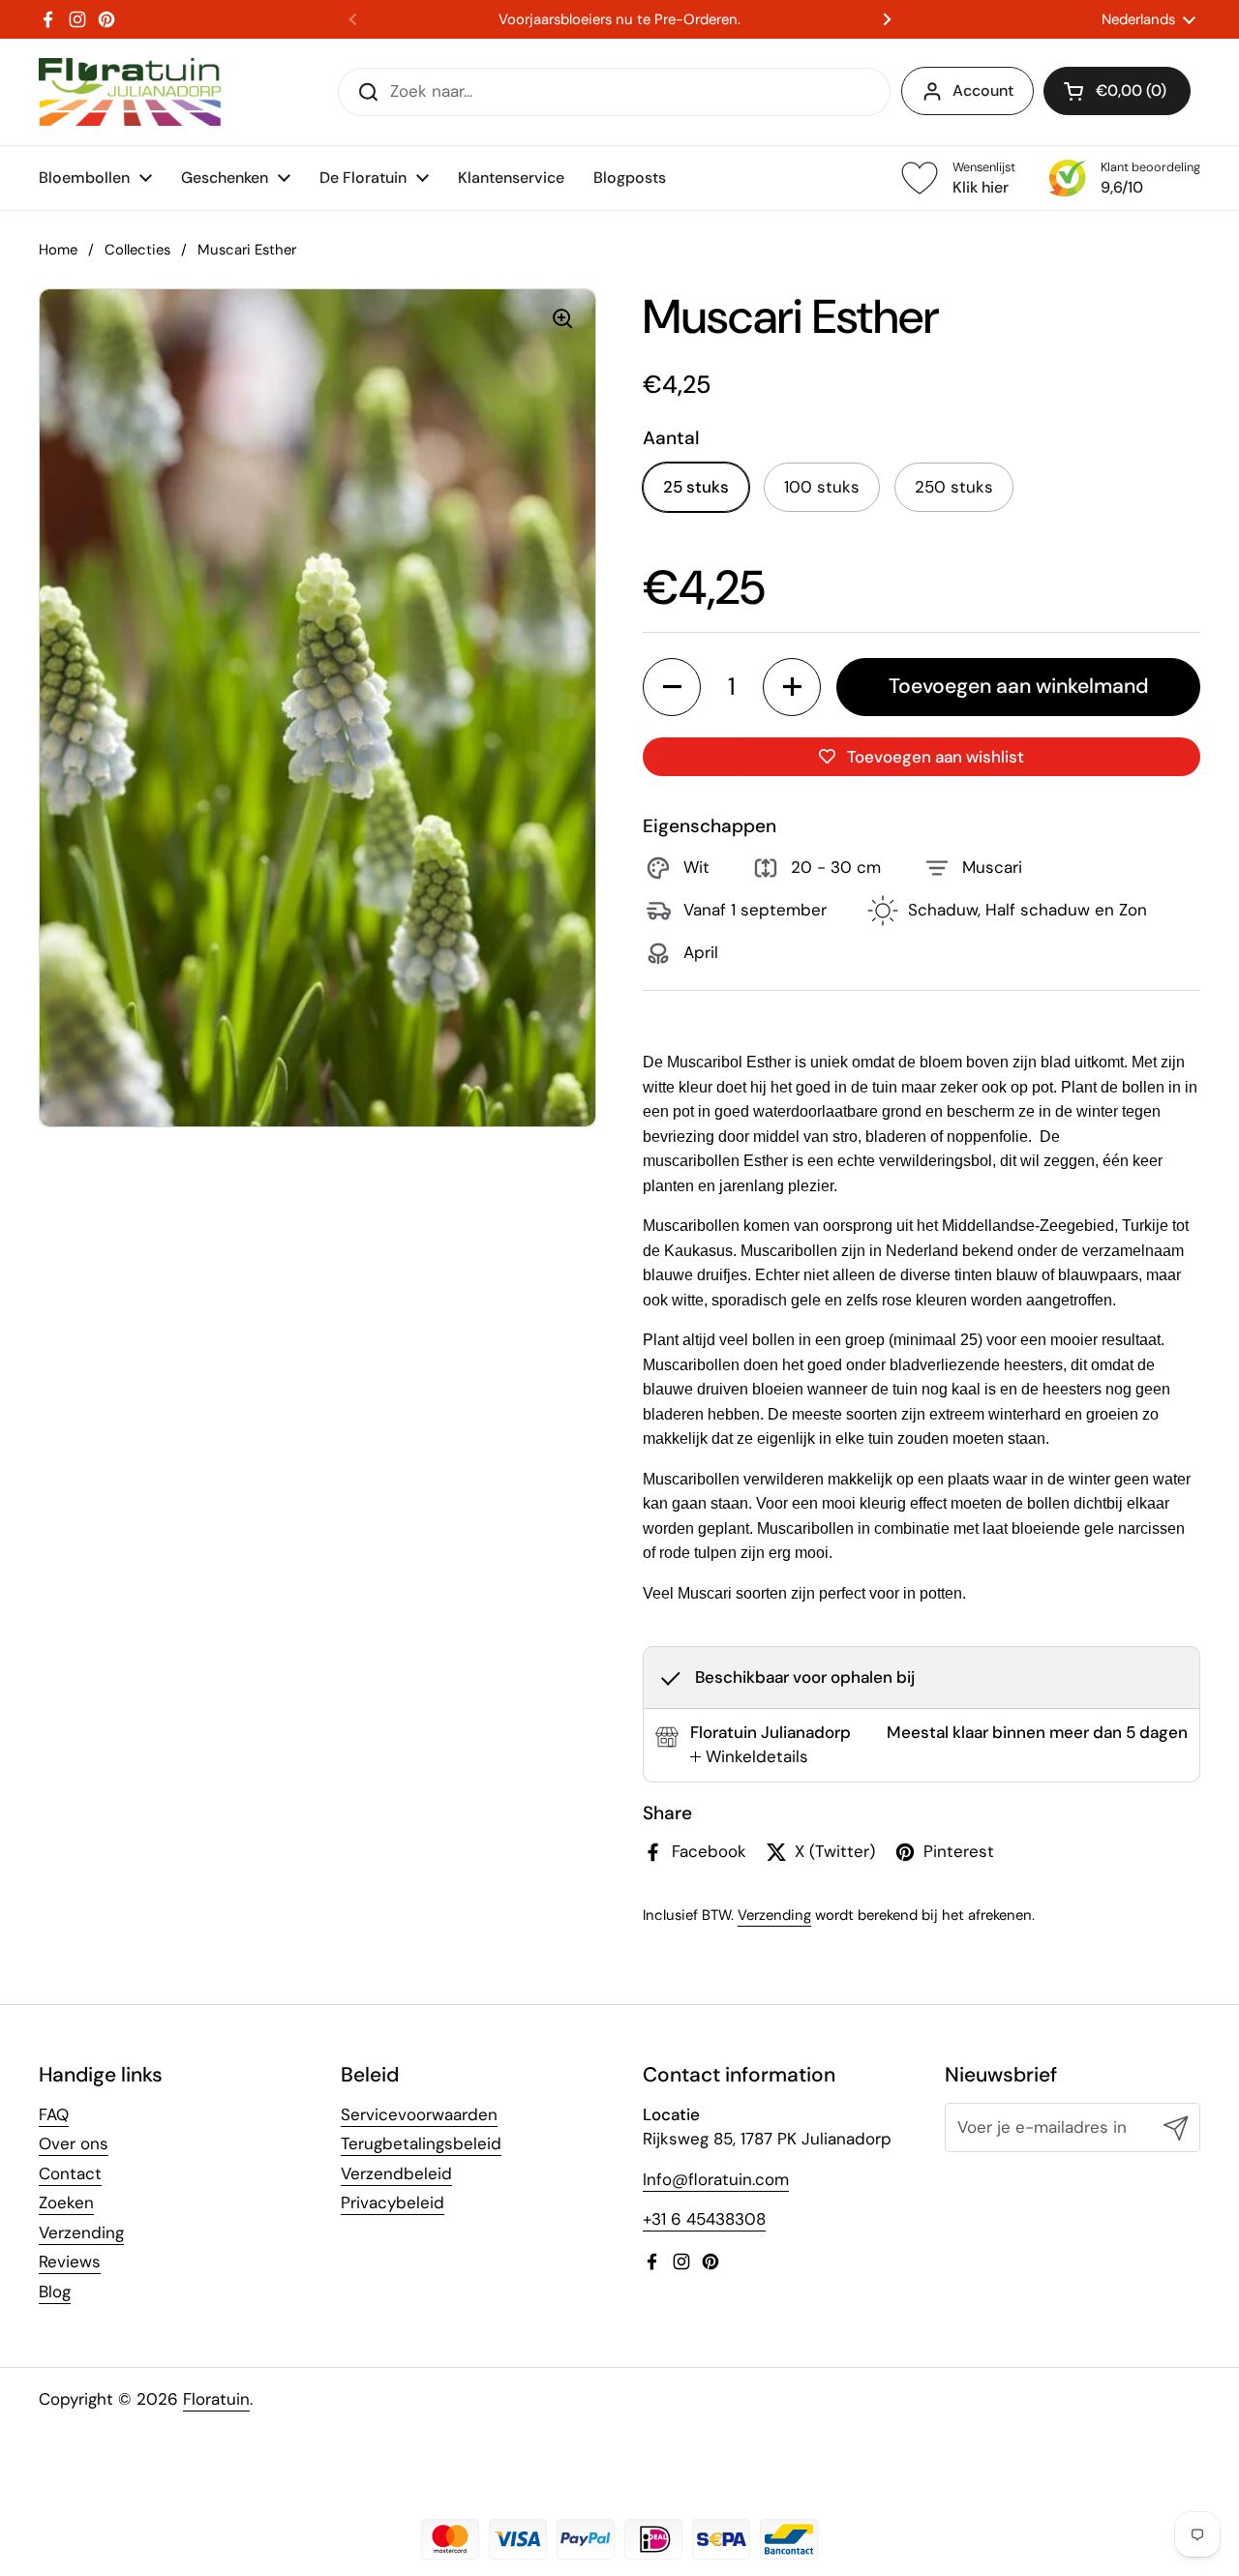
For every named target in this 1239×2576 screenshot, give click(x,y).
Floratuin (216, 2399)
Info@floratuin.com (716, 2179)
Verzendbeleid (396, 2173)
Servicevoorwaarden (419, 2114)
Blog (55, 2291)
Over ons (74, 2143)
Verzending (774, 1915)
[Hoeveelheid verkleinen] (672, 687)
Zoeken (66, 2202)
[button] (1117, 91)
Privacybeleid (393, 2202)
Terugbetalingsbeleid (421, 2143)
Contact (70, 2173)
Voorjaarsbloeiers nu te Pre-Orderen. (619, 20)
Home (58, 250)
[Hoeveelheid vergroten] (792, 687)
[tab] (749, 1757)
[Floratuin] (130, 92)
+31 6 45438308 (704, 2219)
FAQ (54, 2114)
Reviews (70, 2261)
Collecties (137, 250)
